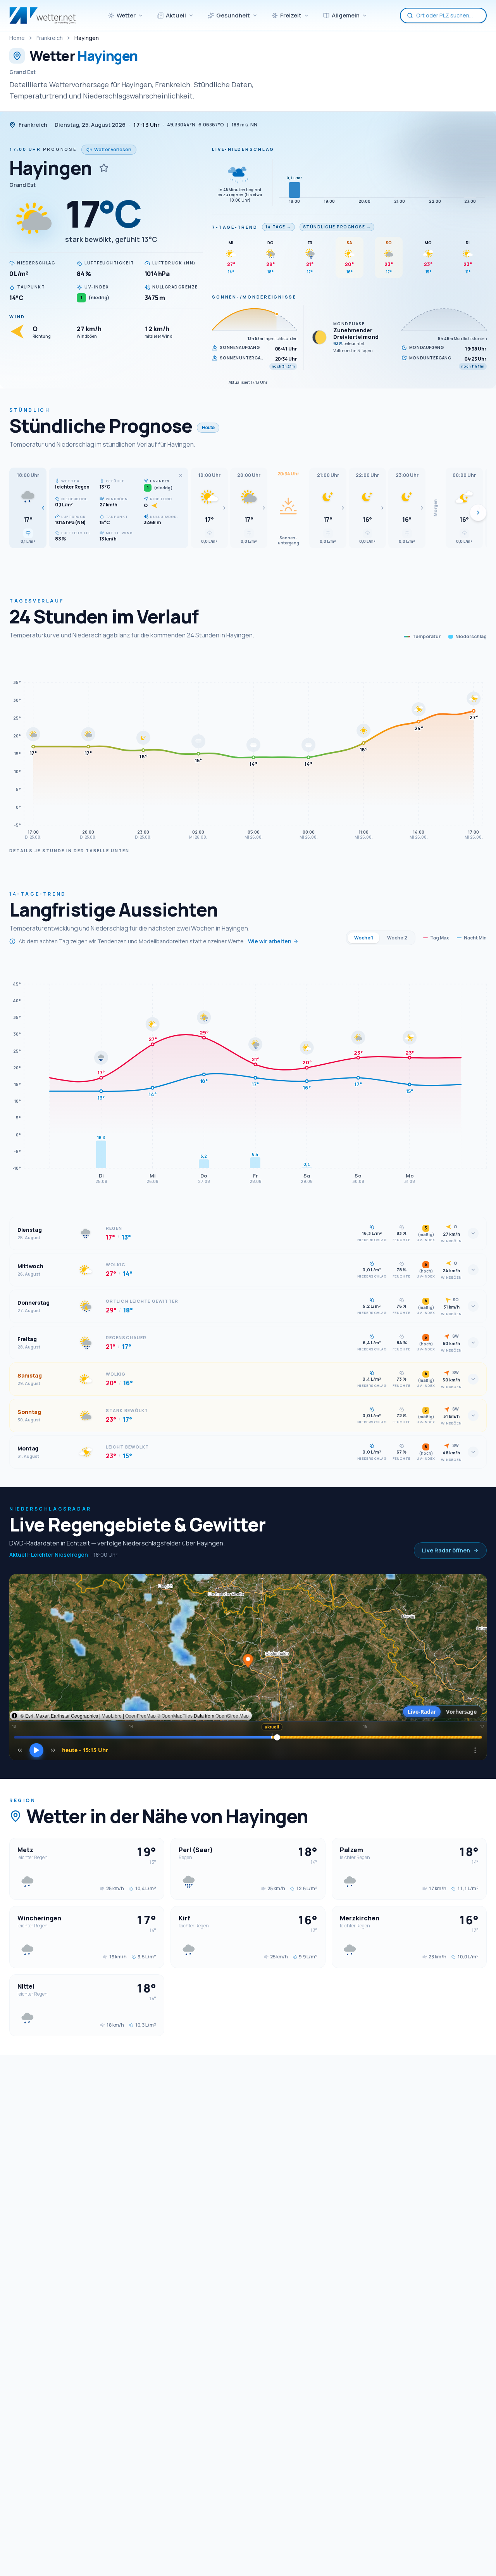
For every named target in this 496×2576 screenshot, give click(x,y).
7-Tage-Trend (235, 227)
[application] (248, 748)
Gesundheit (233, 15)
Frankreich (50, 38)
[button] (28, 508)
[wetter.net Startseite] (42, 16)
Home (17, 38)
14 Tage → (278, 227)
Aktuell (176, 15)
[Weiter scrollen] (478, 513)
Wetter (126, 15)
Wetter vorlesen (113, 149)
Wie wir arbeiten (270, 941)
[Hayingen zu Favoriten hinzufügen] (104, 168)
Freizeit (291, 15)
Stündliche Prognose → (337, 227)
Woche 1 (364, 938)
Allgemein (346, 15)
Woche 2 (397, 938)
